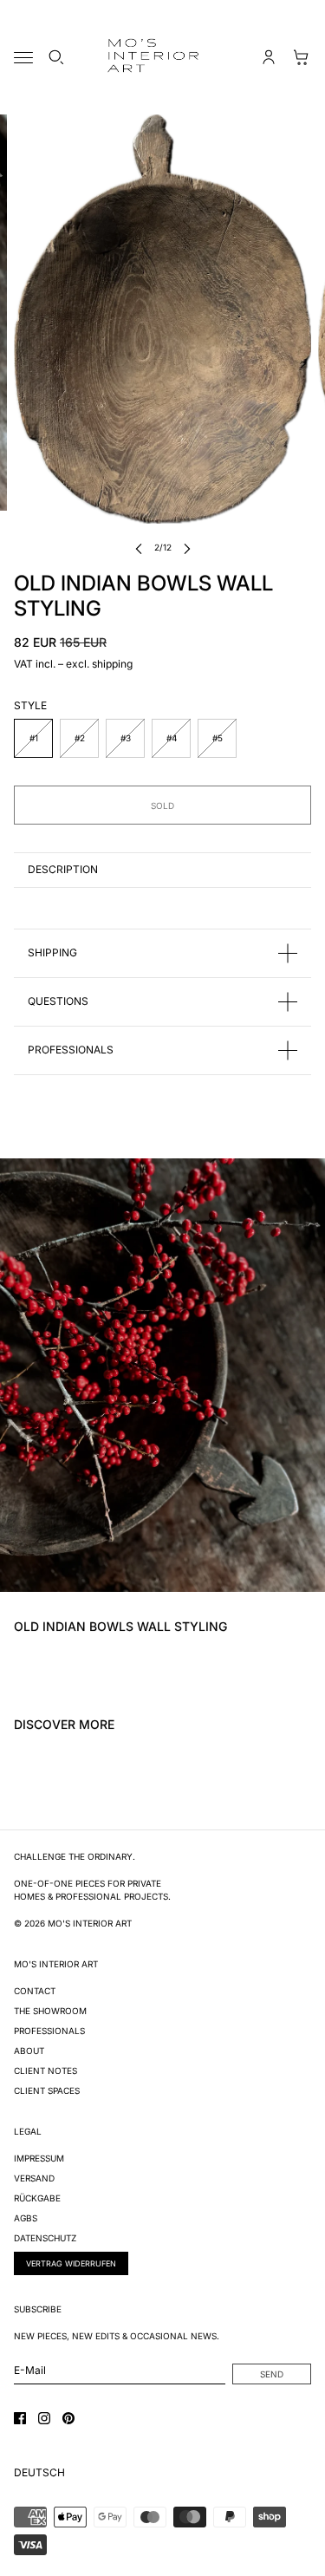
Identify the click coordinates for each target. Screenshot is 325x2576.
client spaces (47, 2090)
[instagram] (44, 2418)
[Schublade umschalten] (23, 58)
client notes (45, 2071)
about (29, 2051)
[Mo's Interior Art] (163, 57)
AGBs (26, 2218)
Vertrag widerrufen (71, 2263)
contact (35, 1991)
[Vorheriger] (139, 548)
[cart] (302, 57)
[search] (56, 57)
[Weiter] (187, 548)
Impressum (39, 2158)
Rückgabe (37, 2198)
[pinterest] (68, 2418)
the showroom (50, 2011)
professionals (49, 2031)
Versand (34, 2178)
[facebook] (20, 2418)
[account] (269, 57)
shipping (112, 664)
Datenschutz (45, 2238)
